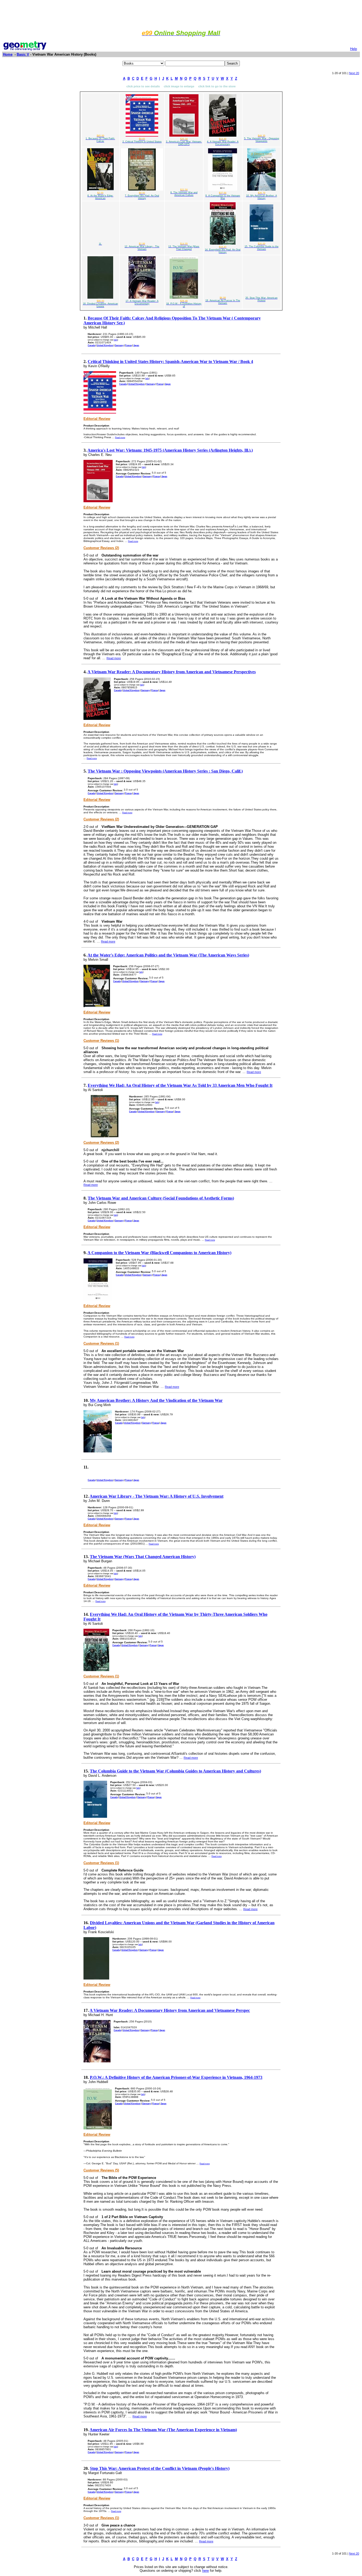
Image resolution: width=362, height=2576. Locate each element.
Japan (136, 345)
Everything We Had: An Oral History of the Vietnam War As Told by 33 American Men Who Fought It (180, 1085)
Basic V (23, 54)
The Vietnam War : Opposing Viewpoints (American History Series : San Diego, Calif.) (165, 771)
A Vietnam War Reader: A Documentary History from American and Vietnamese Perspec (170, 2010)
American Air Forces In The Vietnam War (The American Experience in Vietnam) (163, 2430)
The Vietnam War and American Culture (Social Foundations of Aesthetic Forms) (161, 1198)
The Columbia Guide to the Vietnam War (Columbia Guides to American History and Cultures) (175, 1771)
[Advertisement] (181, 14)
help (116, 340)
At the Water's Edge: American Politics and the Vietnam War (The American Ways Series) (168, 955)
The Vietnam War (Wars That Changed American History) (143, 1557)
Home (8, 54)
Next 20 (354, 73)
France (128, 345)
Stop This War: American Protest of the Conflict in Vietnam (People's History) (160, 2468)
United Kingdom (105, 345)
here (206, 2571)
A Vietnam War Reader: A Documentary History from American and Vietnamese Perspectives (172, 672)
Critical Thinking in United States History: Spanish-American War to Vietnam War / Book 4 (170, 362)
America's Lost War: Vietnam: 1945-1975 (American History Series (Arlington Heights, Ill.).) (170, 450)
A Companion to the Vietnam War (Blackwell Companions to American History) (159, 1253)
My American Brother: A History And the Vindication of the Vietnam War (156, 1400)
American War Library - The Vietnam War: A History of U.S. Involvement (156, 1496)
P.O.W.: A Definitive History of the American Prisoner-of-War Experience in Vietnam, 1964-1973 (176, 2077)
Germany (119, 345)
